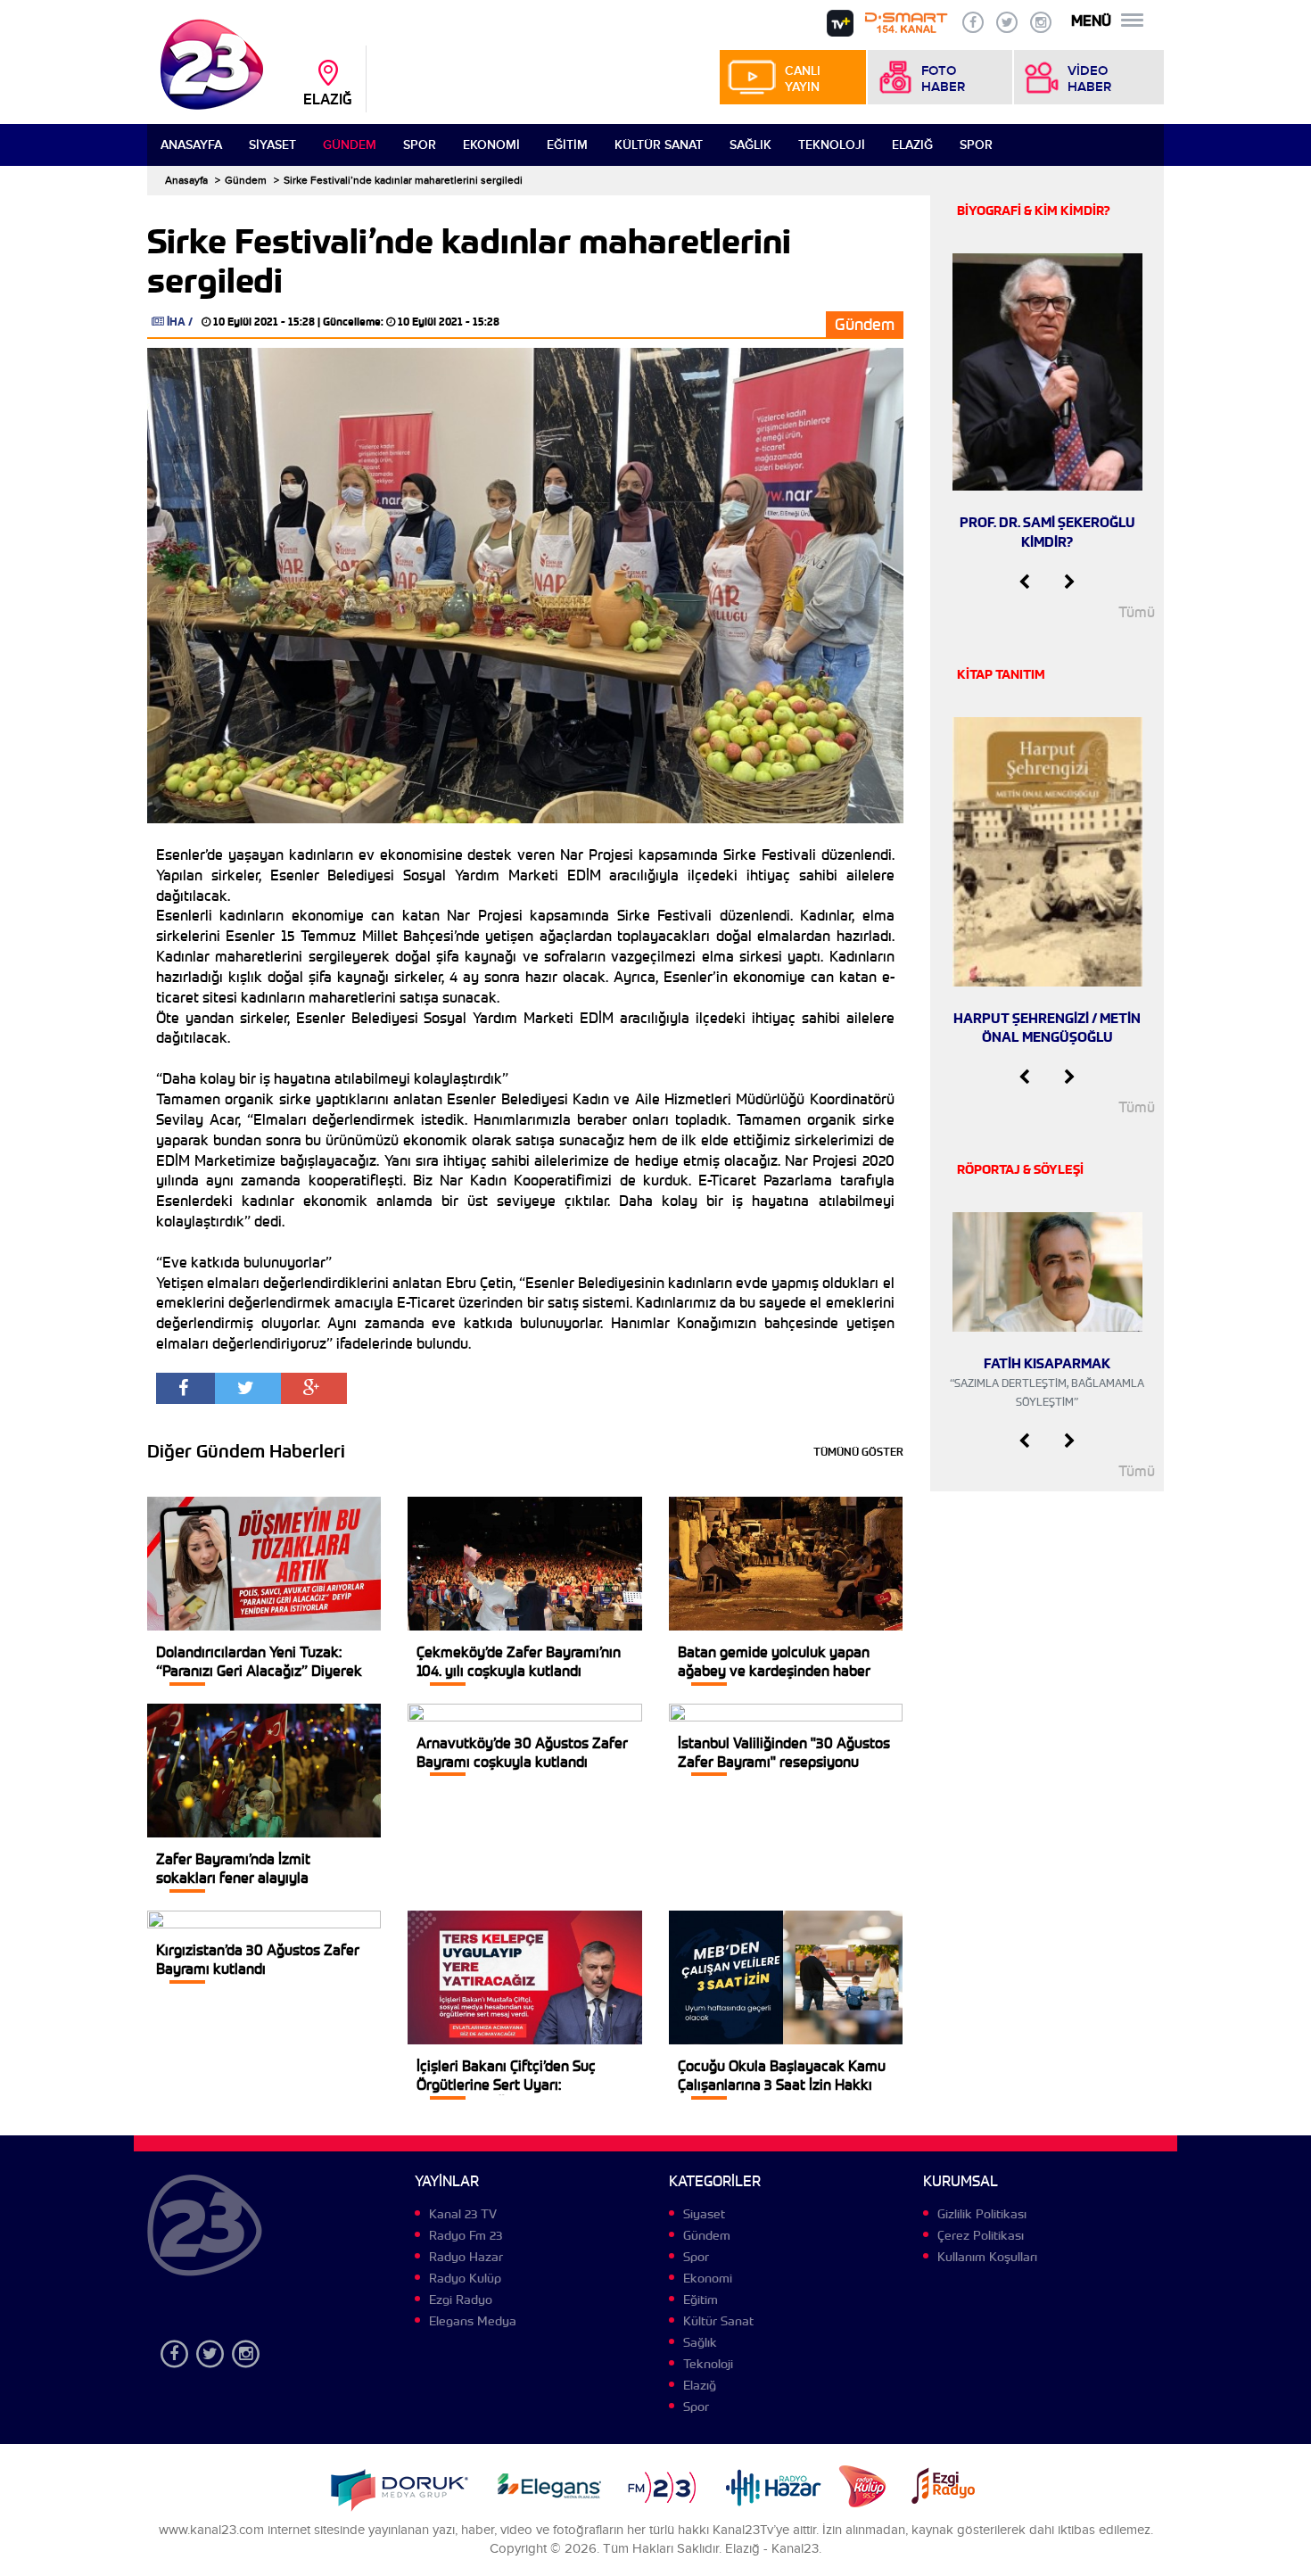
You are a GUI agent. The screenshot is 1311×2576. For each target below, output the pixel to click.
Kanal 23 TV (463, 2214)
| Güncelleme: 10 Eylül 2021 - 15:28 (408, 322)
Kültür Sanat (659, 145)
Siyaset (272, 145)
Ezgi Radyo (461, 2299)
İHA (176, 322)
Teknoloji (832, 145)
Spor (420, 145)
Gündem (350, 145)
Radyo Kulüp (465, 2278)
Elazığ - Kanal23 (772, 2549)
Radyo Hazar (466, 2257)
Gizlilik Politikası (982, 2214)
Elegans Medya (473, 2321)
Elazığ (912, 145)
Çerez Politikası (981, 2235)
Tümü (1137, 612)
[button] (1024, 582)
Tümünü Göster (858, 1452)
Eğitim (567, 145)
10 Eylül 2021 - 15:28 (264, 322)
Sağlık (750, 145)
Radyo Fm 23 (466, 2235)
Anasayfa (191, 145)
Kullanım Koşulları (987, 2257)
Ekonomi (491, 145)
